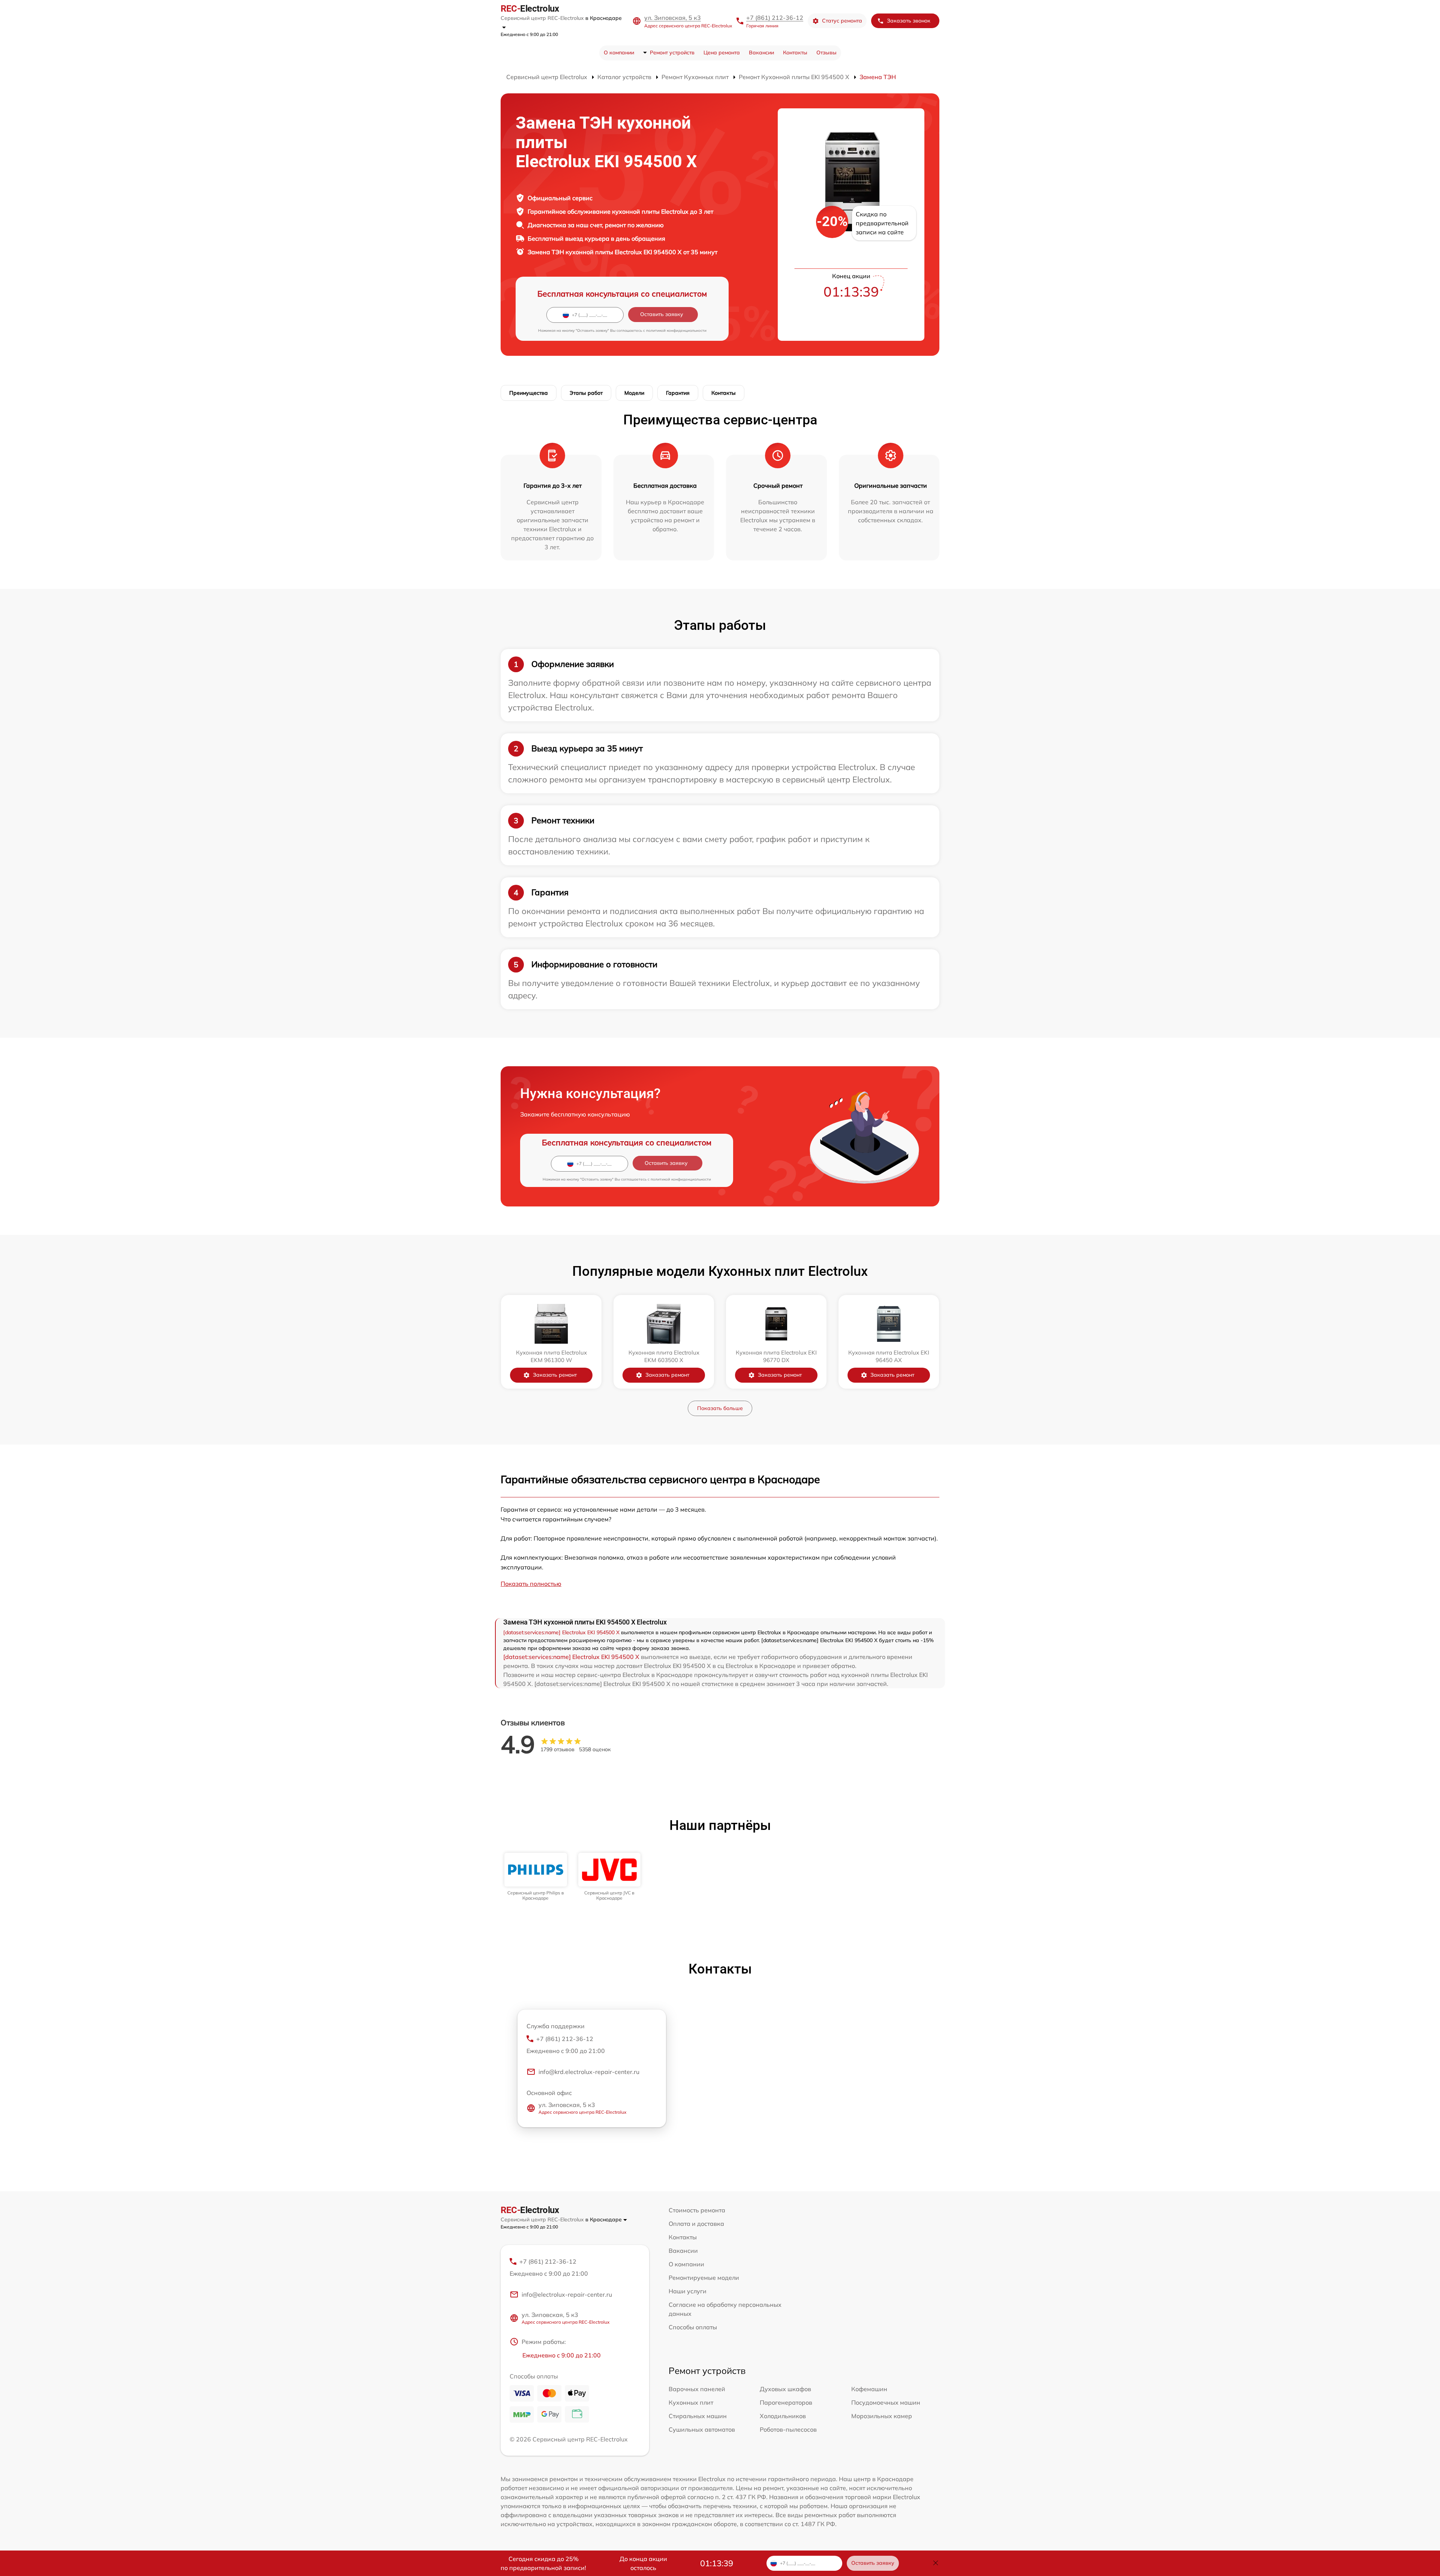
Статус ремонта (842, 21)
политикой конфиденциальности (676, 330)
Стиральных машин (698, 2416)
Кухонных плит (691, 2402)
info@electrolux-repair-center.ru (567, 2294)
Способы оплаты (693, 2327)
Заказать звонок (909, 21)
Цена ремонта (722, 52)
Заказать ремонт (555, 1375)
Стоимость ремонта (697, 2210)
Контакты (795, 52)
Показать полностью (531, 1584)
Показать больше (720, 1408)
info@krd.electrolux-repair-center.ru (589, 2072)
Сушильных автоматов (702, 2429)
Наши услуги (688, 2291)
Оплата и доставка (696, 2224)
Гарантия (678, 393)
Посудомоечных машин (886, 2402)
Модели (634, 393)
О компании (619, 52)
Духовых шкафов (785, 2389)
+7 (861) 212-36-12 (775, 18)
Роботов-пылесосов (788, 2429)
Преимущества (529, 393)
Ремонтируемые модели (704, 2278)
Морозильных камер (882, 2416)
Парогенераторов (786, 2402)
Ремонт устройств (672, 52)
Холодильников (783, 2416)
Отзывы (826, 52)
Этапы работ (586, 393)
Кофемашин (869, 2389)
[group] (536, 1877)
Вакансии (761, 52)
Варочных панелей (697, 2389)
